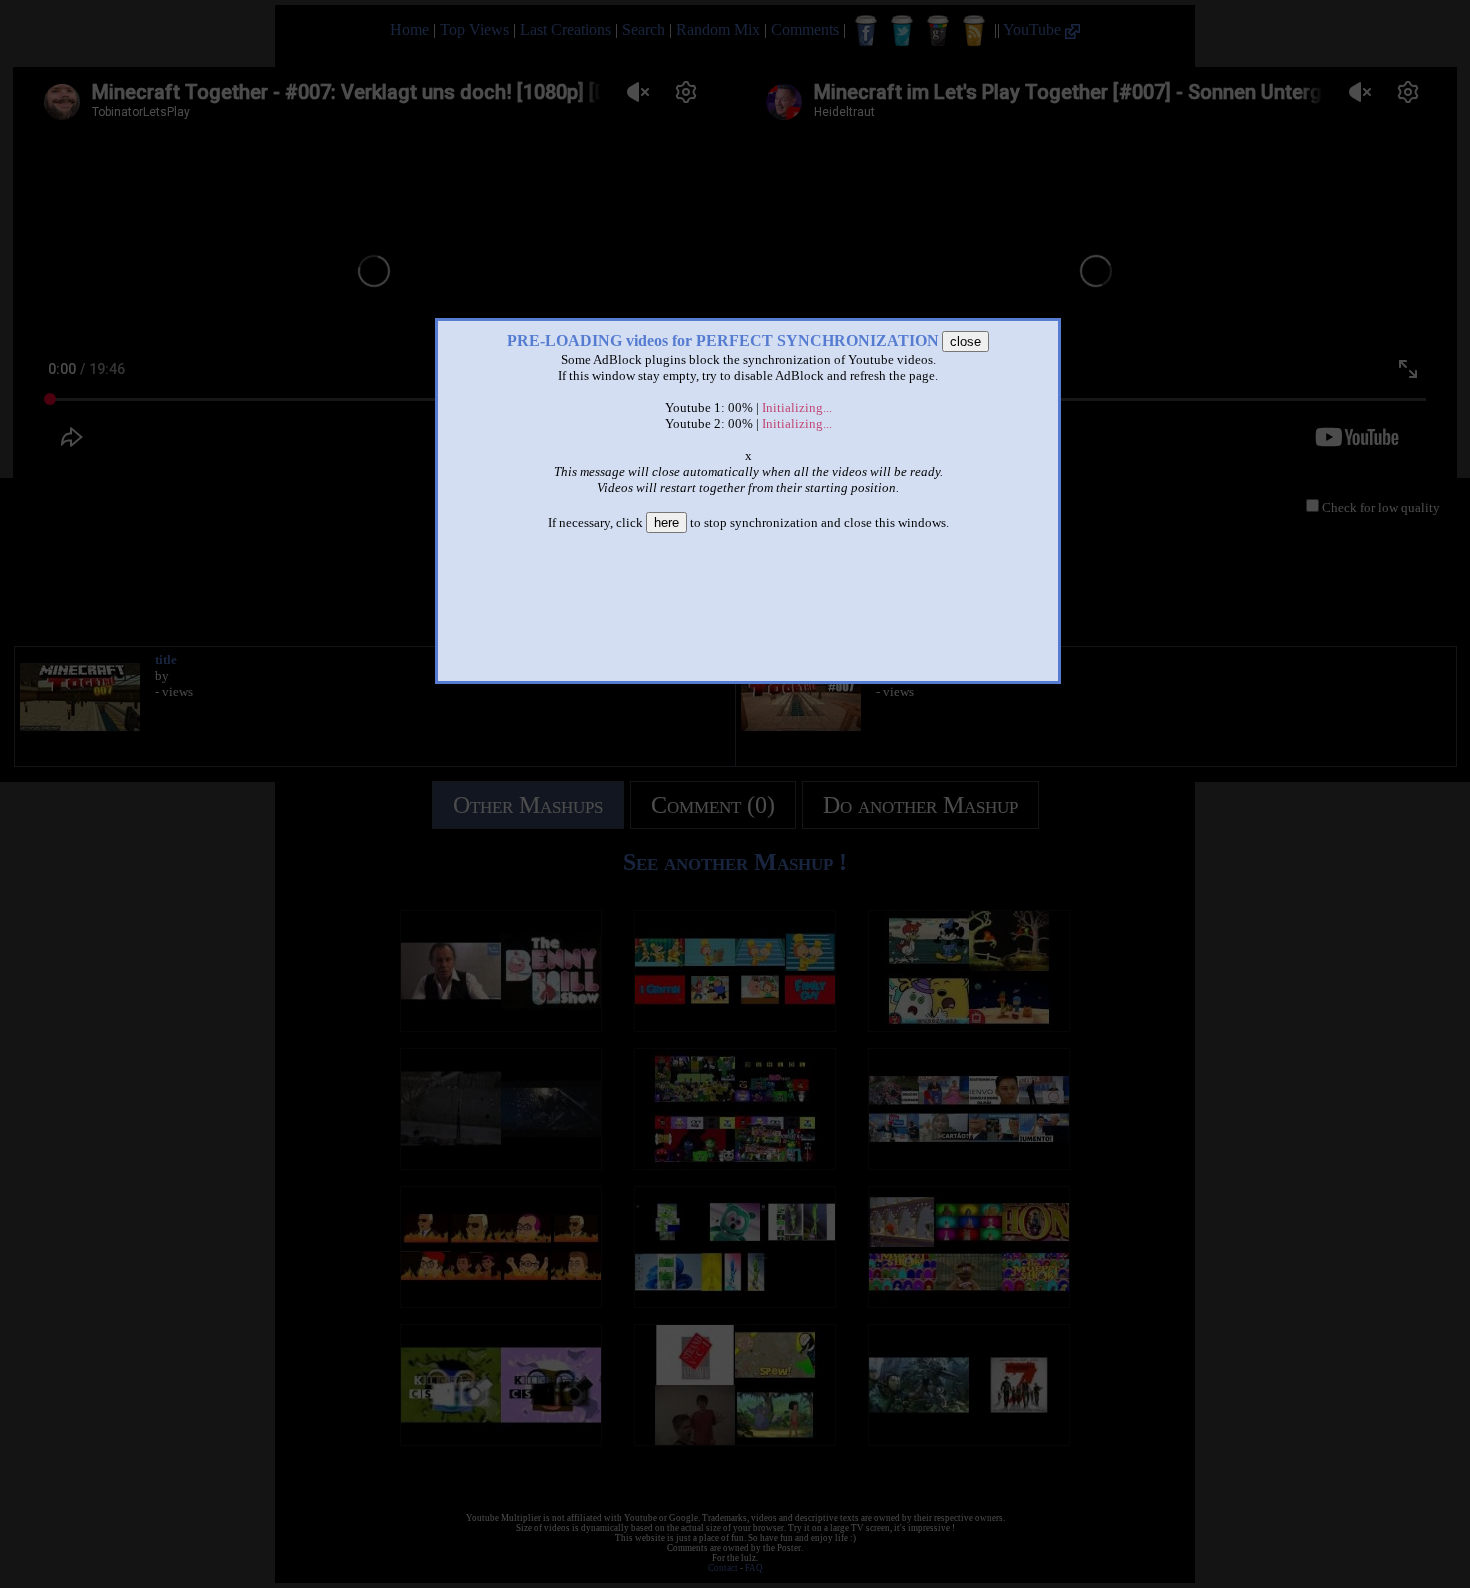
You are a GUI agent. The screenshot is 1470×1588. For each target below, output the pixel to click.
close (965, 341)
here (666, 522)
